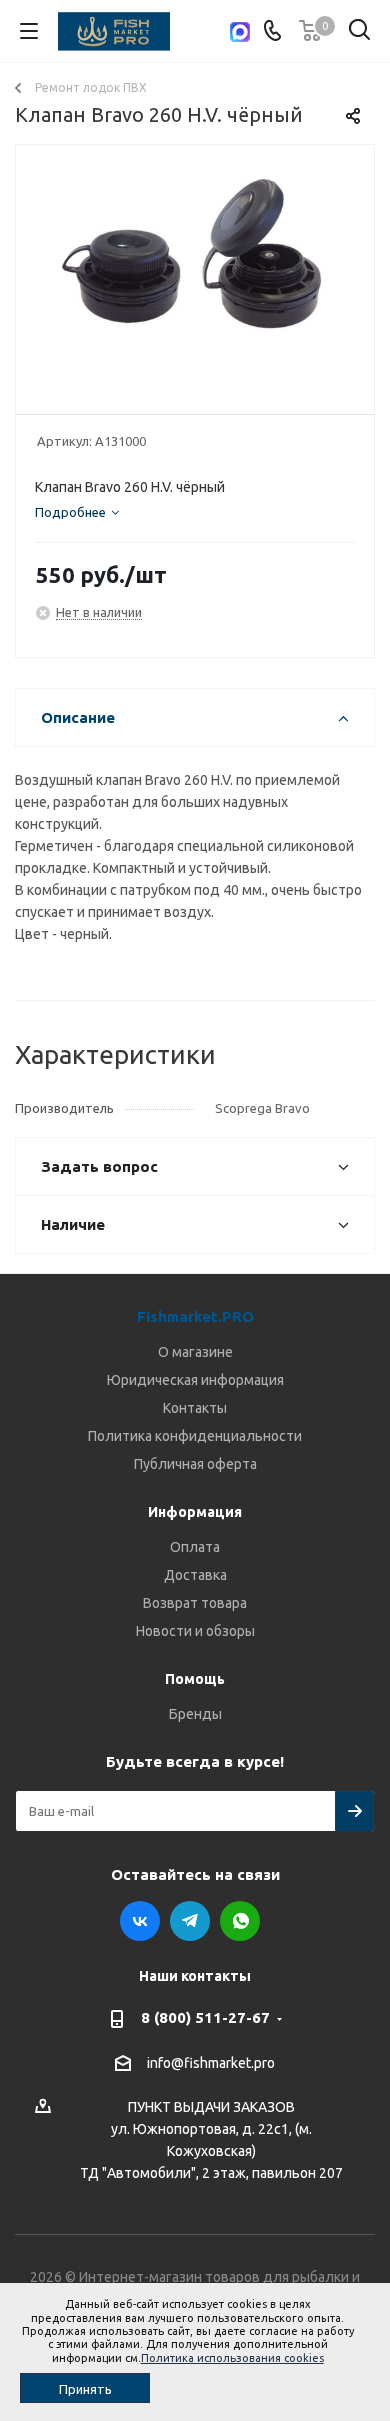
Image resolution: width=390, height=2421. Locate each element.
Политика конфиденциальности (195, 1436)
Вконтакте (140, 1921)
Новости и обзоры (195, 1631)
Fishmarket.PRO (195, 1316)
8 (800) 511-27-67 (205, 2017)
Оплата (195, 1547)
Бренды (195, 1714)
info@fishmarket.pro (211, 2063)
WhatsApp (240, 1921)
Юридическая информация (195, 1380)
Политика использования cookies (232, 2358)
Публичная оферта (195, 1464)
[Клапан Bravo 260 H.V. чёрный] (195, 270)
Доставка (195, 1575)
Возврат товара (195, 1603)
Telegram (190, 1921)
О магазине (195, 1352)
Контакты (195, 1408)
